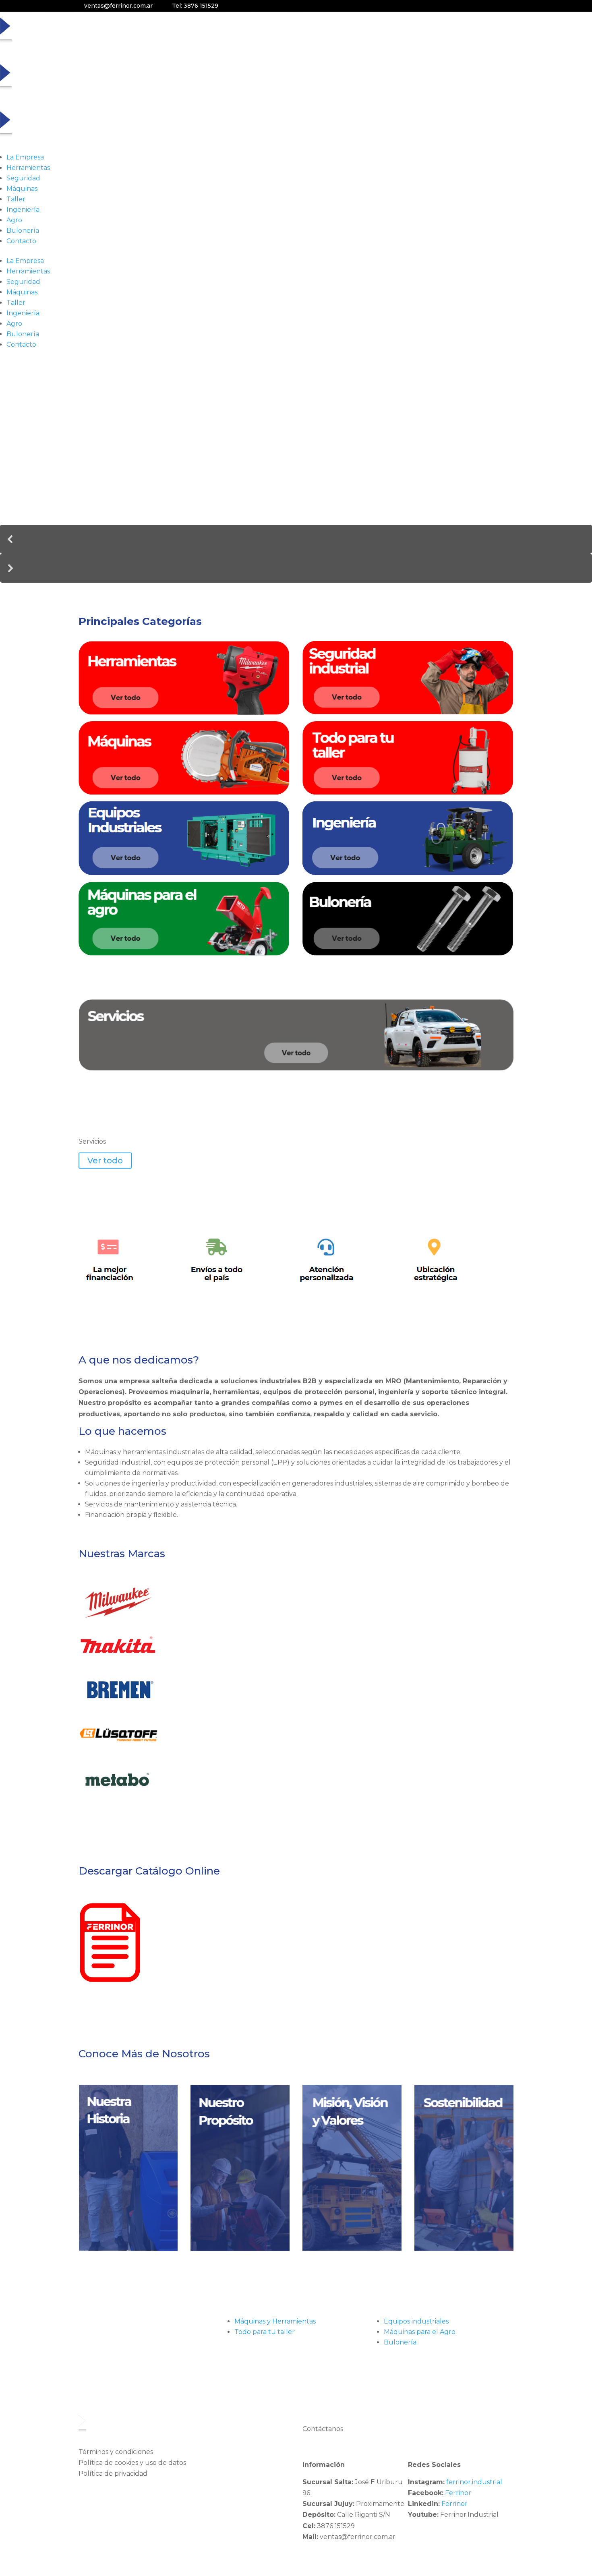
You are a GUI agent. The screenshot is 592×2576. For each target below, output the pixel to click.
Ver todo (105, 1161)
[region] (296, 477)
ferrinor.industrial (474, 2482)
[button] (296, 539)
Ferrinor (458, 2493)
